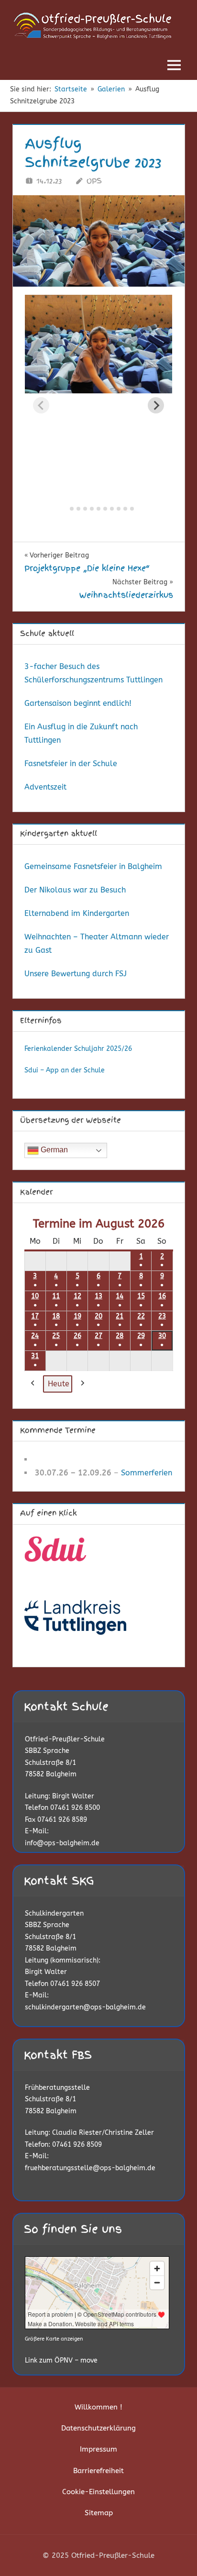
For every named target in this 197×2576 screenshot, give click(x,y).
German (53, 1150)
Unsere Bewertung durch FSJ (76, 974)
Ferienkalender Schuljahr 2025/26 (78, 1049)
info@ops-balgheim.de (62, 1843)
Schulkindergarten (54, 1913)
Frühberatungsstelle (57, 2088)
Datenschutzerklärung (98, 2428)
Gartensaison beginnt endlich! (78, 703)
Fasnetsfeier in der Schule (71, 764)
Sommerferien (147, 1473)
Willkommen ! (98, 2407)
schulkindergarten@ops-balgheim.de (85, 2007)
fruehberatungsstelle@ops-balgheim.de (90, 2168)
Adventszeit (45, 787)
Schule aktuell (47, 634)
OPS (94, 181)
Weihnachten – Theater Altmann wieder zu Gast (97, 943)
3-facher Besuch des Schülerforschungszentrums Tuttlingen (93, 673)
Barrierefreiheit (98, 2471)
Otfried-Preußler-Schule (65, 1739)
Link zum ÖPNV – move (61, 2360)
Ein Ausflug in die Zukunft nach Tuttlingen (81, 733)
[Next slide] (156, 405)
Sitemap (99, 2513)
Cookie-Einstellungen (98, 2492)
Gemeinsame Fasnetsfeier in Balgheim (93, 866)
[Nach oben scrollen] (174, 2553)
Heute (59, 1384)
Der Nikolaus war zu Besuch (75, 890)
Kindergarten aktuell (59, 834)
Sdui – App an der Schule (65, 1070)
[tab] (65, 508)
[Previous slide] (41, 405)
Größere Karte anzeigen (54, 2339)
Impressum (98, 2449)
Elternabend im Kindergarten (77, 913)
